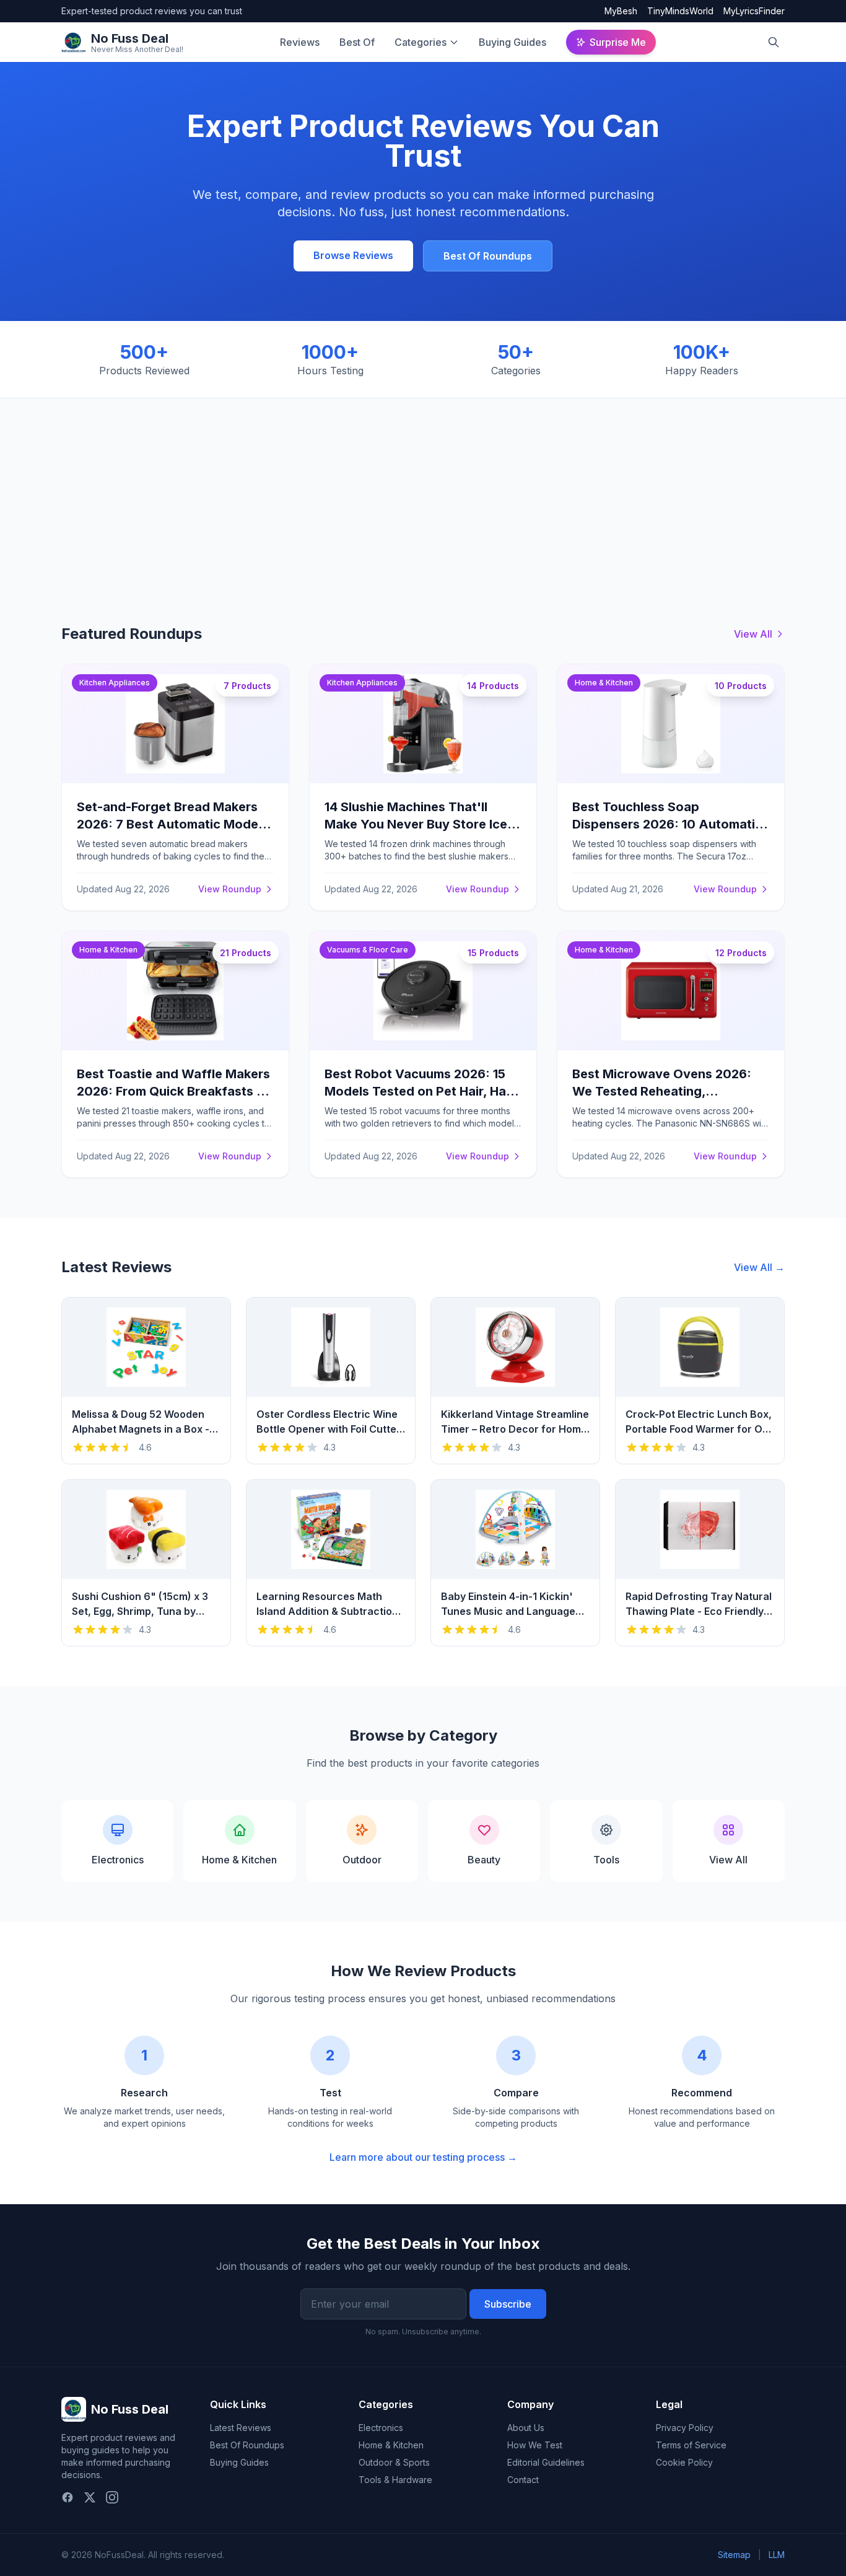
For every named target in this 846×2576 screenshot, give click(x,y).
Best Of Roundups (488, 256)
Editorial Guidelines (546, 2462)
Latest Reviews (241, 2428)
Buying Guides (512, 42)
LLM (777, 2555)
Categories (421, 42)
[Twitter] (90, 2497)
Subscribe (508, 2304)
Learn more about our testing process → (423, 2157)
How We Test (535, 2445)
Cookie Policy (684, 2462)
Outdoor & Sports (394, 2462)
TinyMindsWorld (680, 11)
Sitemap (734, 2555)
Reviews (300, 42)
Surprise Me (618, 42)
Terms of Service (691, 2445)
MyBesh (621, 11)
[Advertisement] (423, 491)
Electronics (381, 2428)
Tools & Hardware (395, 2480)
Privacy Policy (685, 2428)
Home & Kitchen (391, 2445)
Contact (523, 2480)
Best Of (357, 42)
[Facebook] (68, 2497)
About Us (526, 2428)
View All (753, 634)
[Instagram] (112, 2497)
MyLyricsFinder (754, 11)
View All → (759, 1267)
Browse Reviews (353, 255)
